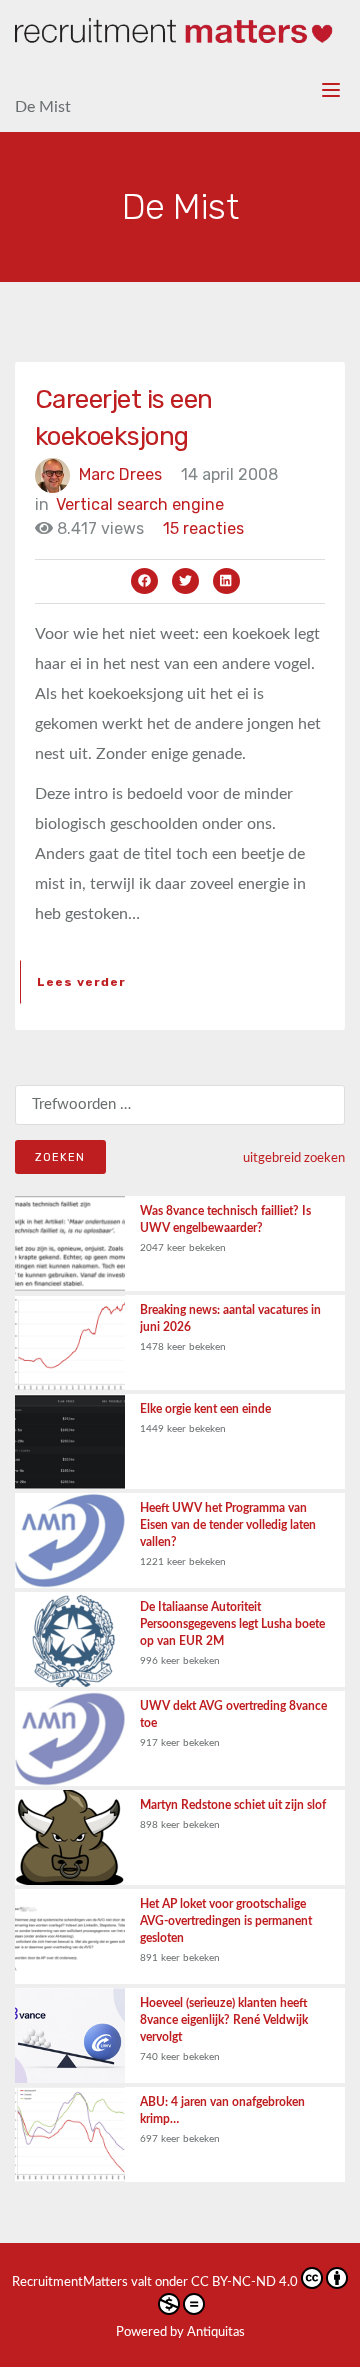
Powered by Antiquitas (180, 2332)
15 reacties (203, 528)
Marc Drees (120, 474)
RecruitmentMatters (70, 2282)
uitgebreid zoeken (294, 1158)
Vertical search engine (140, 504)
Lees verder (81, 982)
